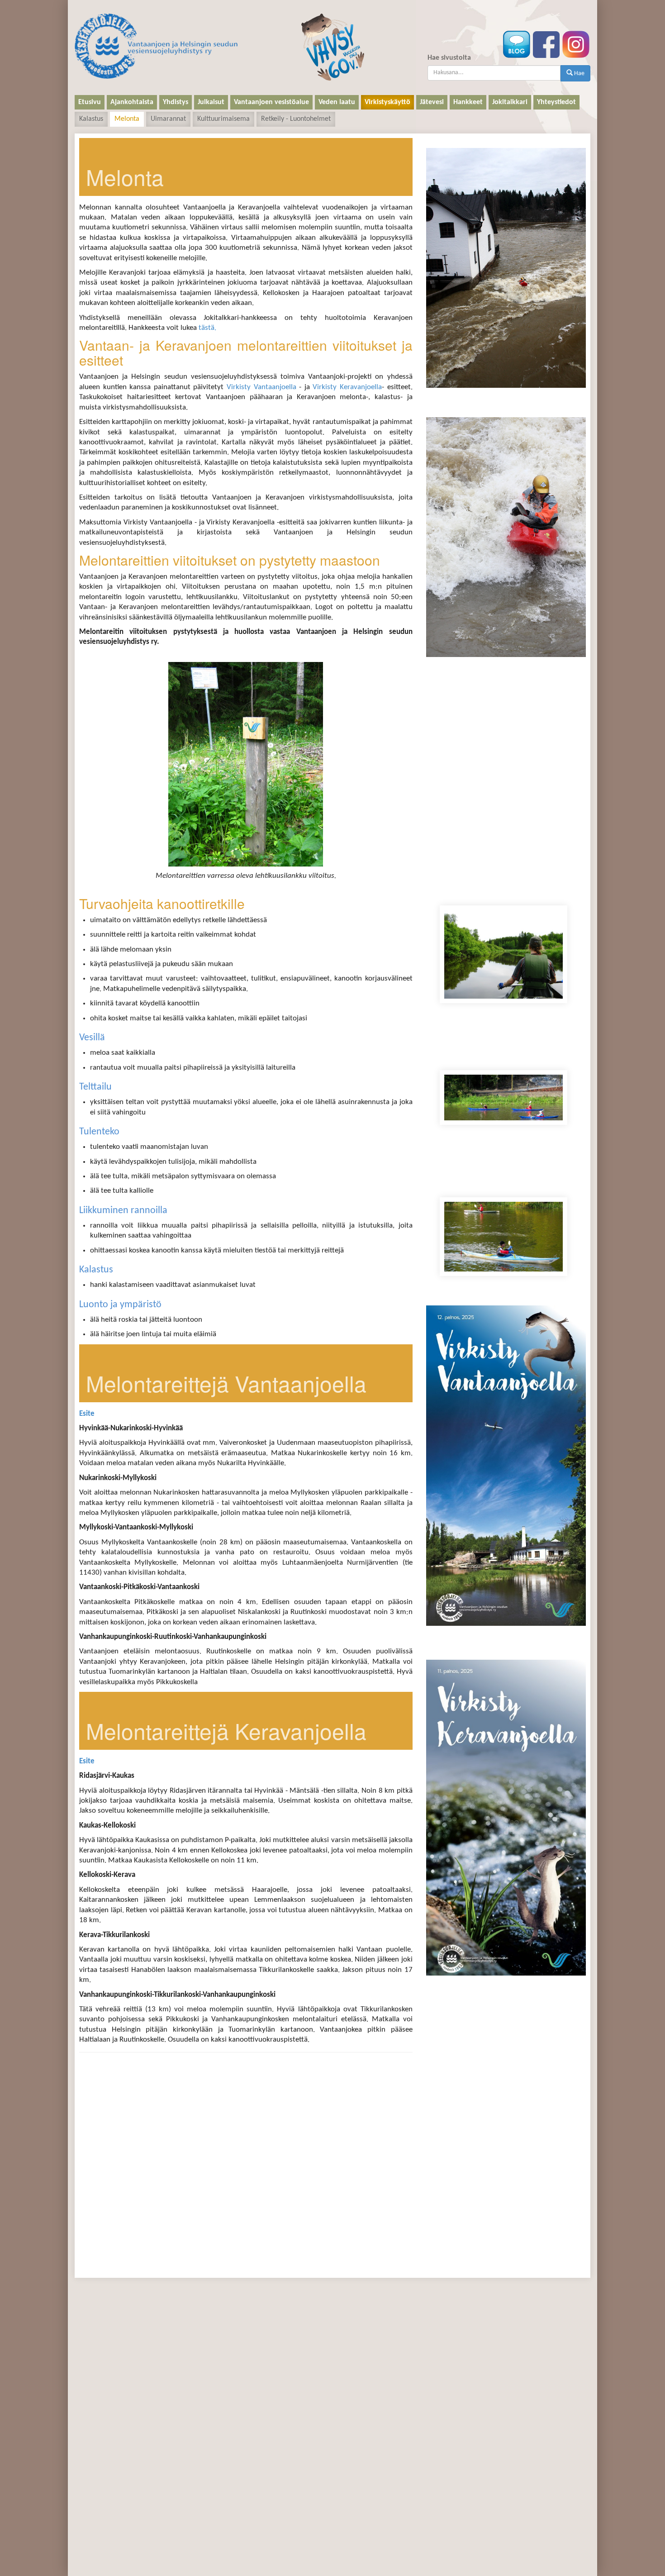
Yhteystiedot (556, 102)
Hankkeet (468, 102)
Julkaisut (211, 102)
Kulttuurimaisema (223, 119)
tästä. (207, 328)
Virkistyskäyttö (387, 102)
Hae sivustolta (449, 58)
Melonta (127, 119)
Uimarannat (168, 119)
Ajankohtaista (132, 102)
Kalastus (91, 119)
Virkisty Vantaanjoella (261, 387)
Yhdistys (176, 102)
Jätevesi (432, 102)
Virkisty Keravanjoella (347, 387)
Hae (579, 74)
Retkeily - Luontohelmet (296, 119)
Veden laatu (337, 102)
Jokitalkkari (510, 102)
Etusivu (90, 102)
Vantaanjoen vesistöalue (271, 102)
